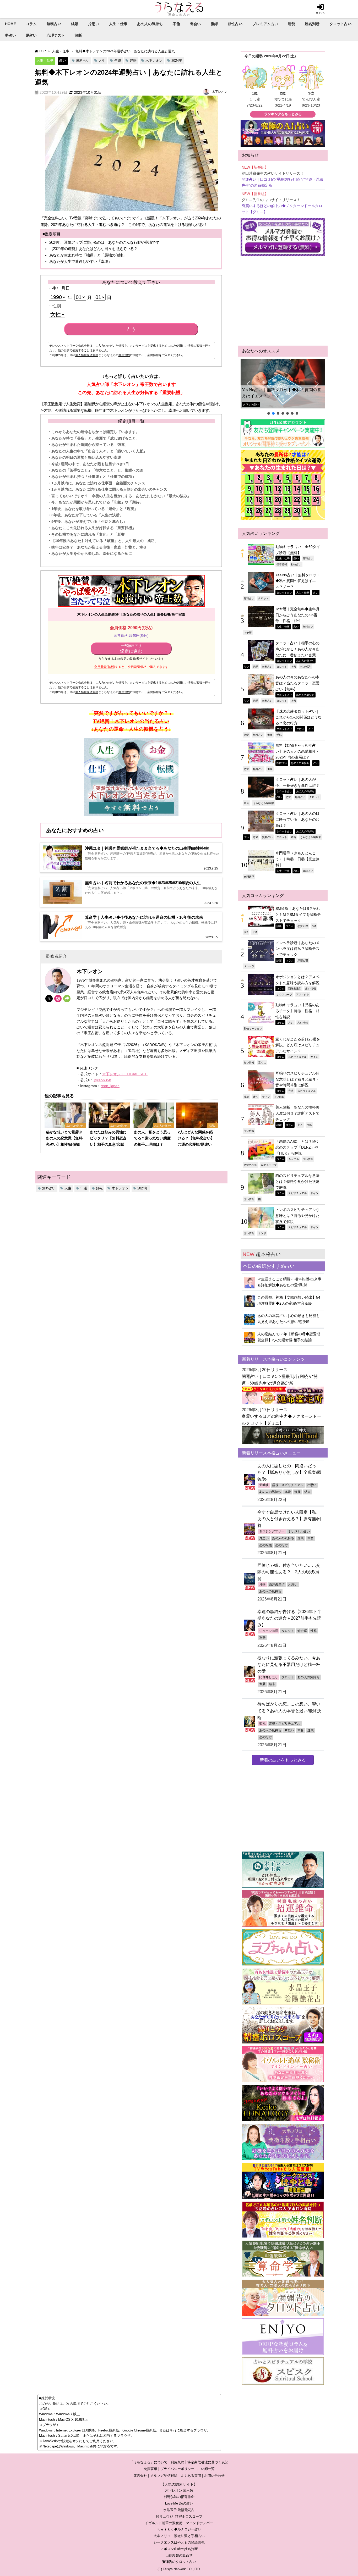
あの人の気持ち (150, 24)
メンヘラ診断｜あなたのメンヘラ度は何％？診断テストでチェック (297, 949)
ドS (246, 932)
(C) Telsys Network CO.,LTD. (179, 2569)
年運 (118, 61)
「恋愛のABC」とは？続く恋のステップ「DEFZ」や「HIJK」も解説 (297, 1147)
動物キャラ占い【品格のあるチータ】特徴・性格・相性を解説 (297, 1011)
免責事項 (150, 2469)
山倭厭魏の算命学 (179, 2555)
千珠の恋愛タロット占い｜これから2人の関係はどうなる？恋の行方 (299, 717)
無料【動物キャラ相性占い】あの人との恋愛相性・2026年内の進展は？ (297, 751)
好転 (133, 61)
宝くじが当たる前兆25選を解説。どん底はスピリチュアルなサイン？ (298, 1045)
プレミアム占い (265, 24)
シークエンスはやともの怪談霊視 (179, 2542)
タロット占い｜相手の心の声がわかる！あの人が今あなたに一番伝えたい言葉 (297, 649)
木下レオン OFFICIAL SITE (125, 1074)
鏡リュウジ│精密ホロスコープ (179, 2516)
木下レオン (154, 61)
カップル (294, 1159)
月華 (262, 1585)
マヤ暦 (248, 633)
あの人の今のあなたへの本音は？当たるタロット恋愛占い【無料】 (297, 683)
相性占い (235, 24)
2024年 (177, 61)
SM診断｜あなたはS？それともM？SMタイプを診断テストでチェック (298, 914)
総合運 (302, 1631)
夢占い (10, 35)
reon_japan (110, 1086)
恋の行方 (281, 1545)
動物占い (296, 564)
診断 (78, 35)
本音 (294, 667)
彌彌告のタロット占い (179, 2562)
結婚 (75, 24)
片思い (94, 24)
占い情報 (311, 988)
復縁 (214, 24)
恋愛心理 (303, 926)
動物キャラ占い (253, 1028)
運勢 (291, 24)
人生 (102, 61)
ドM (254, 932)
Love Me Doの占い (179, 2503)
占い (63, 60)
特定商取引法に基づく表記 (208, 2462)
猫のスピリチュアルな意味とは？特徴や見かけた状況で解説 (297, 1181)
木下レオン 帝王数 (179, 2491)
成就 (246, 1097)
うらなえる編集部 (263, 803)
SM (314, 926)
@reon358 (102, 1080)
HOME (10, 24)
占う (131, 329)
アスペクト (303, 994)
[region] (283, 387)
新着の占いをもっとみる (283, 1760)
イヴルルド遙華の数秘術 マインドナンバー (179, 2523)
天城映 (264, 1485)
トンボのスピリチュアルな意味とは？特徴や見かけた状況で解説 (297, 1215)
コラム (31, 24)
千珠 (279, 735)
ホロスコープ (284, 994)
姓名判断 (312, 24)
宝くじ (262, 1062)
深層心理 (303, 960)
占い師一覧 (206, 2469)
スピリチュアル (297, 1057)
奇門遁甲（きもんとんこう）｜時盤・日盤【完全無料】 (297, 859)
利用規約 (124, 355)
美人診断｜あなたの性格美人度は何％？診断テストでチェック (297, 1113)
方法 (291, 1091)
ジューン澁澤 (269, 1631)
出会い (195, 24)
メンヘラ (249, 966)
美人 (300, 1125)
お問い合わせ (214, 2476)
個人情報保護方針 (87, 355)
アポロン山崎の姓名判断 (179, 2549)
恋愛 (256, 667)
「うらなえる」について (149, 2462)
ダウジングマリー (272, 1531)
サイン (314, 1057)
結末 (307, 1492)
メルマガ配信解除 (164, 2476)
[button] (283, 384)
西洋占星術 (295, 988)
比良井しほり (269, 1677)
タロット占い (340, 24)
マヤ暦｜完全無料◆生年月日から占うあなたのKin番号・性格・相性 (297, 615)
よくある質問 (191, 2476)
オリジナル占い (299, 1531)
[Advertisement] (283, 301)
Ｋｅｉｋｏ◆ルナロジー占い (179, 2529)
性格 (309, 1125)
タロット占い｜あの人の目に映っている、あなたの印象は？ (297, 819)
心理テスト (56, 35)
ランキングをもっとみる (283, 114)
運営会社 (140, 2476)
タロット (263, 598)
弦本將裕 (282, 564)
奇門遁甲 (249, 877)
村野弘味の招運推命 (179, 2497)
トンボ (262, 1233)
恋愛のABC (250, 1165)
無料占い (54, 24)
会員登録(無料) (105, 667)
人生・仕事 (118, 24)
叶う (256, 1097)
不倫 (176, 24)
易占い (31, 35)
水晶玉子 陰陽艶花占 (179, 2510)
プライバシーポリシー (177, 2469)
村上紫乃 (305, 667)
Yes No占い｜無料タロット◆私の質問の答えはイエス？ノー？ (282, 393)
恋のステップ (269, 1165)
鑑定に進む (131, 649)
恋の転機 (265, 1545)
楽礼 (262, 1724)
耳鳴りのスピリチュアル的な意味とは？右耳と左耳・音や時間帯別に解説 (297, 1079)
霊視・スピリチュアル (288, 1485)
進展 (270, 735)
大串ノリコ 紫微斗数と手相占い (179, 2536)
